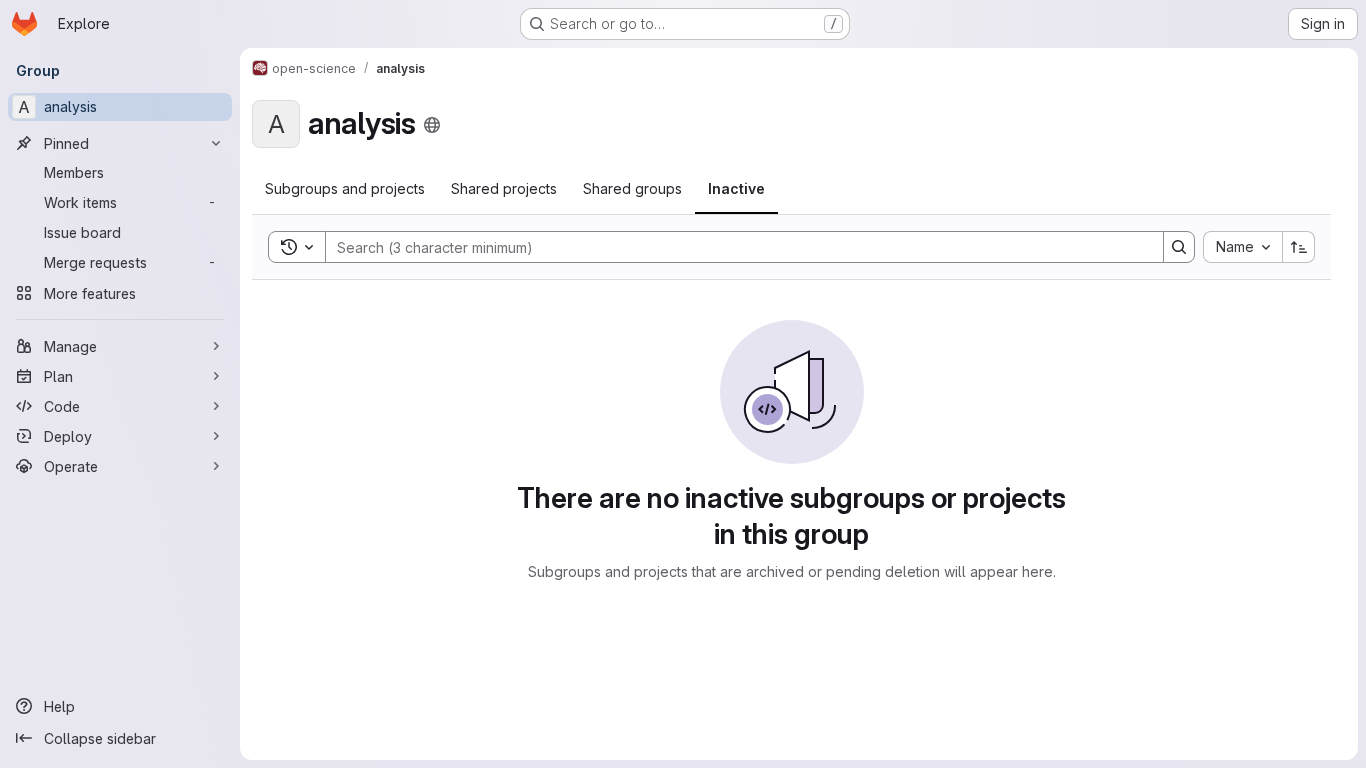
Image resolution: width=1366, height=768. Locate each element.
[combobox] (1242, 247)
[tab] (345, 189)
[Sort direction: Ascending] (1299, 247)
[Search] (1179, 247)
